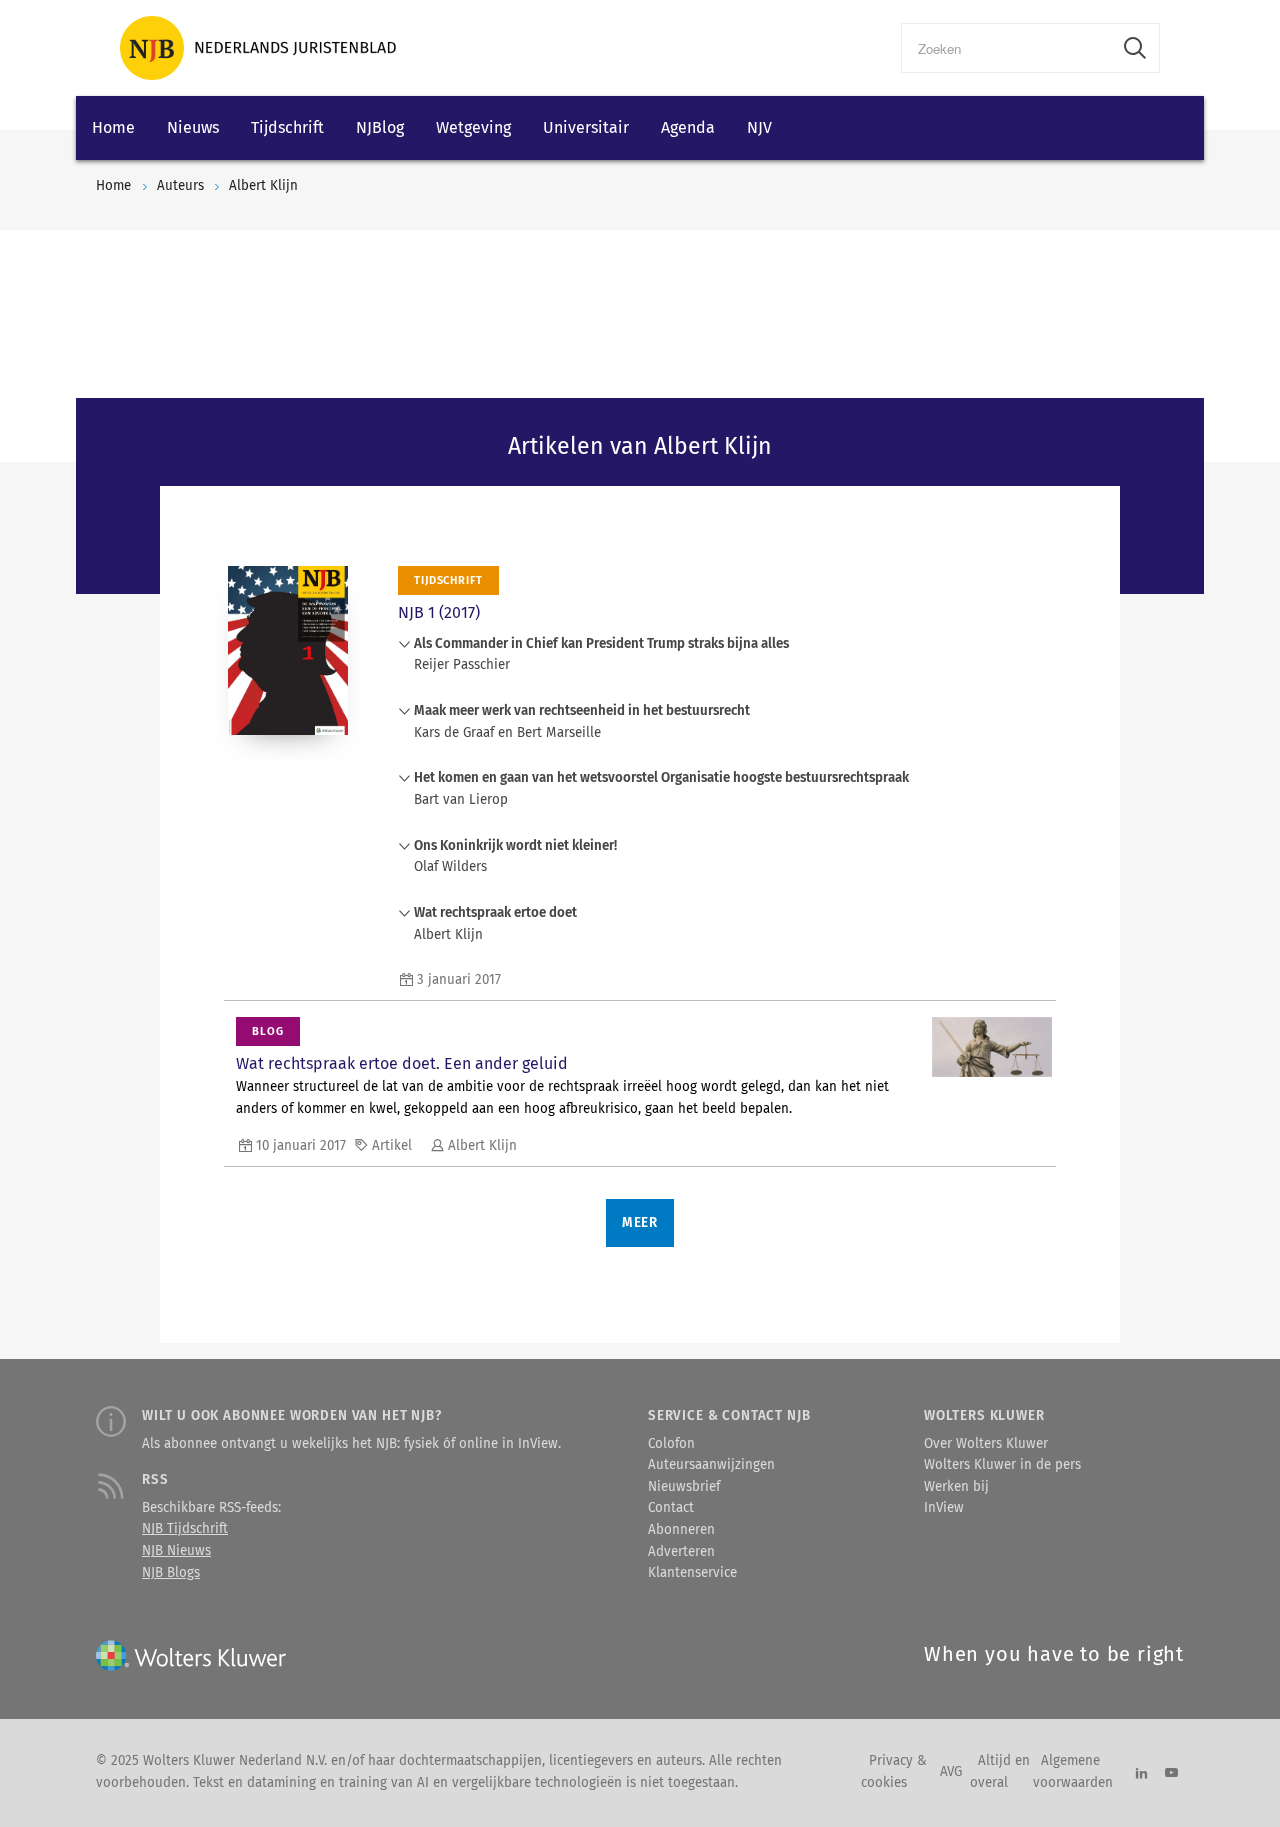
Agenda (688, 127)
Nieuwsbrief (684, 1487)
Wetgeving (473, 127)
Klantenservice (692, 1573)
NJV (759, 127)
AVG (951, 1772)
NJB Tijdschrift (185, 1529)
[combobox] (1006, 48)
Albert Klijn (263, 186)
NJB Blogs (171, 1573)
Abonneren (681, 1530)
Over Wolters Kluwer (986, 1444)
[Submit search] (1135, 48)
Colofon (671, 1444)
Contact (671, 1508)
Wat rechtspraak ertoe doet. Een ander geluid (402, 1063)
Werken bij (956, 1487)
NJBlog (380, 127)
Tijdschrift (287, 127)
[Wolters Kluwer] (258, 48)
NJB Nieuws (176, 1551)
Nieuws (193, 127)
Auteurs (180, 186)
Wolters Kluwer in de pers (1002, 1465)
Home (113, 127)
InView (944, 1508)
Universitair (586, 127)
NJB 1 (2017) (439, 612)
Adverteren (681, 1552)
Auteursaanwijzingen (711, 1465)
